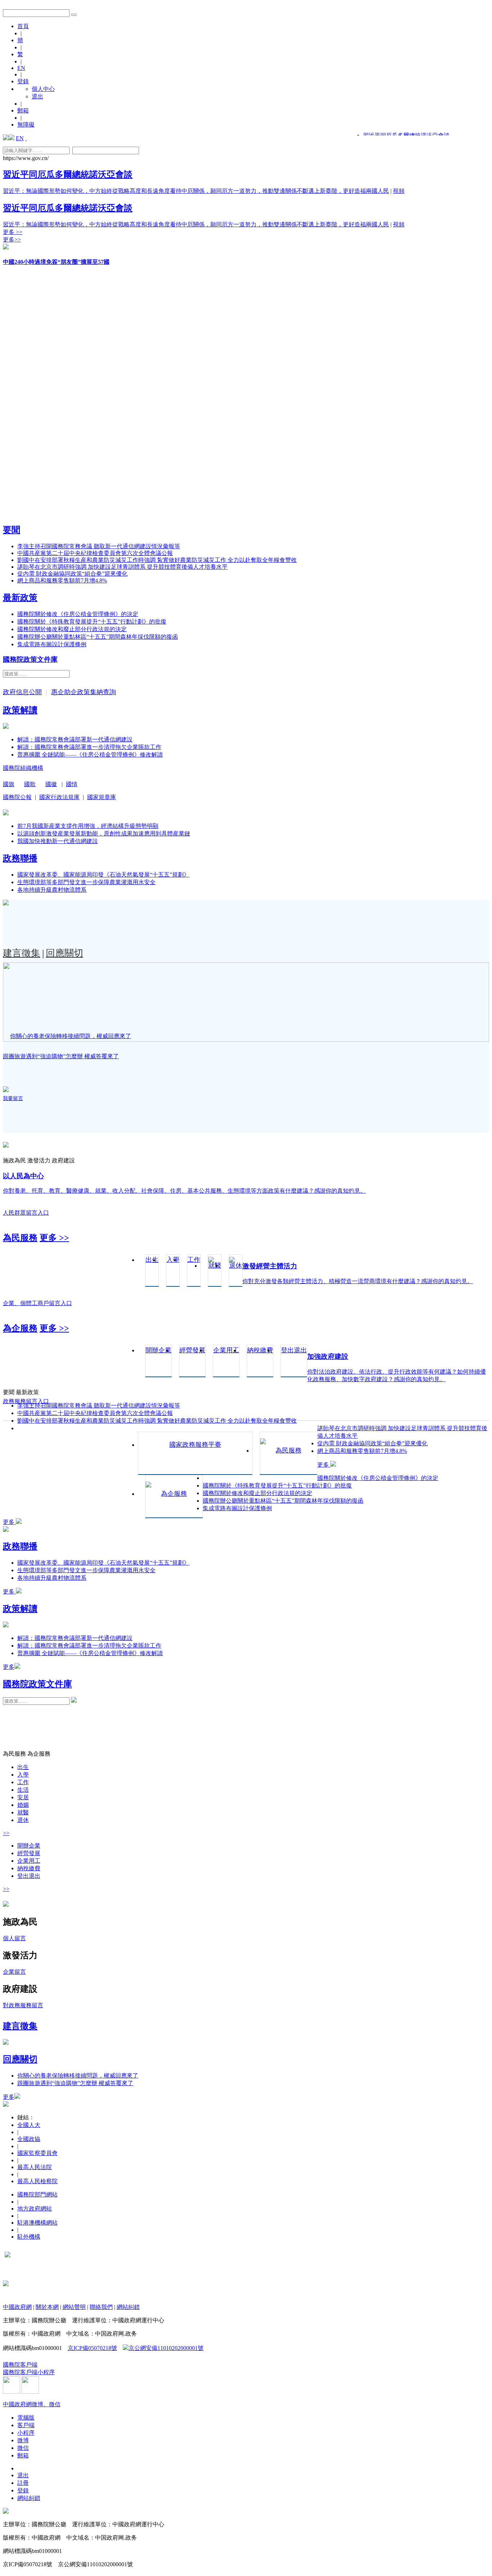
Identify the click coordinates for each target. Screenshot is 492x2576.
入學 (23, 1775)
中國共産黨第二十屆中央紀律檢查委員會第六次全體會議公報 (95, 553)
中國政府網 (17, 2307)
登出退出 (29, 1876)
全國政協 (29, 2139)
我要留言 (13, 1098)
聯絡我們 (101, 2307)
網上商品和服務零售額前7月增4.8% (62, 580)
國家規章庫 (102, 797)
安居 (23, 1797)
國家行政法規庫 (59, 797)
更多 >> (13, 232)
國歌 (30, 784)
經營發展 (29, 1853)
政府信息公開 (22, 692)
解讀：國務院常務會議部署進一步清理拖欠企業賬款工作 (89, 747)
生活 (23, 1790)
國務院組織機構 (23, 768)
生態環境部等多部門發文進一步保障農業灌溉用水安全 (86, 882)
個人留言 (14, 1938)
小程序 (26, 2433)
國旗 (9, 784)
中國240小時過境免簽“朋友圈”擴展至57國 (56, 262)
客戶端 (26, 2425)
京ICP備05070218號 (92, 2348)
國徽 (51, 784)
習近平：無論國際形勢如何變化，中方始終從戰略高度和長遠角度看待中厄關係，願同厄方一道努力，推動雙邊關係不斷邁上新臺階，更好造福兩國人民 (196, 191)
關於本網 (47, 2307)
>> (6, 1833)
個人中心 (43, 89)
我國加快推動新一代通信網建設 (58, 841)
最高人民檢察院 (37, 2181)
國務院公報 (17, 797)
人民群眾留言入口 (26, 1213)
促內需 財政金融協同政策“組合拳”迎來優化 (72, 574)
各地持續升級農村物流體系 (52, 890)
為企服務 (20, 1328)
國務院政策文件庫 (30, 659)
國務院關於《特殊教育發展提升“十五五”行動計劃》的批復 (92, 622)
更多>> (12, 240)
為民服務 (20, 1238)
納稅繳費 (29, 1868)
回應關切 (64, 953)
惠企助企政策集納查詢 (84, 692)
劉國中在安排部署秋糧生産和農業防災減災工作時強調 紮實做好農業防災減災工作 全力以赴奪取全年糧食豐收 (157, 560)
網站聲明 (74, 2307)
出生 (23, 1767)
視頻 (399, 191)
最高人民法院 (35, 2167)
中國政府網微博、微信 (32, 2404)
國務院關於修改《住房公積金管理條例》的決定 (78, 614)
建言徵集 (22, 953)
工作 (23, 1782)
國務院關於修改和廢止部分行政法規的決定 (72, 629)
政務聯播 (20, 858)
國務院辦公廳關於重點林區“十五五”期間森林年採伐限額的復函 (98, 637)
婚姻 (23, 1805)
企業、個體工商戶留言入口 (37, 1303)
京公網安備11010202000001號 (166, 2348)
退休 (23, 1820)
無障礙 (26, 125)
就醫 (23, 1812)
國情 (72, 784)
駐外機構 (29, 2237)
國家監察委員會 (37, 2153)
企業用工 (29, 1861)
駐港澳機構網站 (37, 2223)
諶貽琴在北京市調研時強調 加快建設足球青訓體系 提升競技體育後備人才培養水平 (122, 567)
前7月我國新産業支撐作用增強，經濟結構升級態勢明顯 (88, 826)
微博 (23, 2440)
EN (21, 68)
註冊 (23, 2483)
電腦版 (26, 2418)
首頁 (23, 26)
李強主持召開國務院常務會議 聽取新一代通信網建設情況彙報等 (99, 546)
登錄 (23, 81)
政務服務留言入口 (26, 1401)
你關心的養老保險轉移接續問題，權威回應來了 (71, 1036)
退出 (37, 96)
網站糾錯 (128, 2307)
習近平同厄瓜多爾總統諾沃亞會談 (68, 174)
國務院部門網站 (37, 2194)
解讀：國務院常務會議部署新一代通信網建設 (75, 739)
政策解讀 (20, 710)
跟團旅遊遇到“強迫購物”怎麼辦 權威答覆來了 (61, 1056)
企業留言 (14, 1972)
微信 (23, 2448)
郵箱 (23, 110)
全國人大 (29, 2125)
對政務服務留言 (23, 2005)
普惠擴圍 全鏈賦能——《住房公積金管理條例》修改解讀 (90, 755)
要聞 (12, 530)
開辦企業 (29, 1846)
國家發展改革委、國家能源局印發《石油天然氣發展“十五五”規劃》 (103, 875)
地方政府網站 (35, 2209)
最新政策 (20, 598)
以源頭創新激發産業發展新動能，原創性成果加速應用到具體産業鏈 (104, 833)
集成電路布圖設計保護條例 (52, 644)
